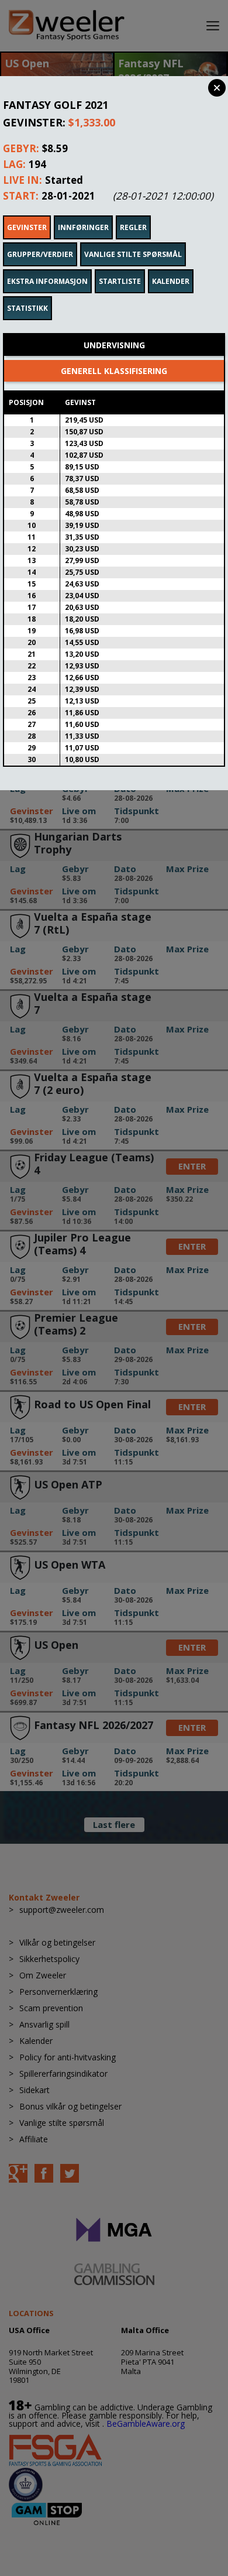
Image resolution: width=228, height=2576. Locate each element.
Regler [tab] (133, 227)
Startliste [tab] (120, 281)
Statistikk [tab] (27, 308)
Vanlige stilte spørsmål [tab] (133, 254)
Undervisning (114, 345)
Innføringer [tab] (83, 227)
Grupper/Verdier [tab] (40, 254)
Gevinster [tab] (27, 227)
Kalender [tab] (171, 281)
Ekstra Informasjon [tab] (47, 281)
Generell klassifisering (114, 371)
